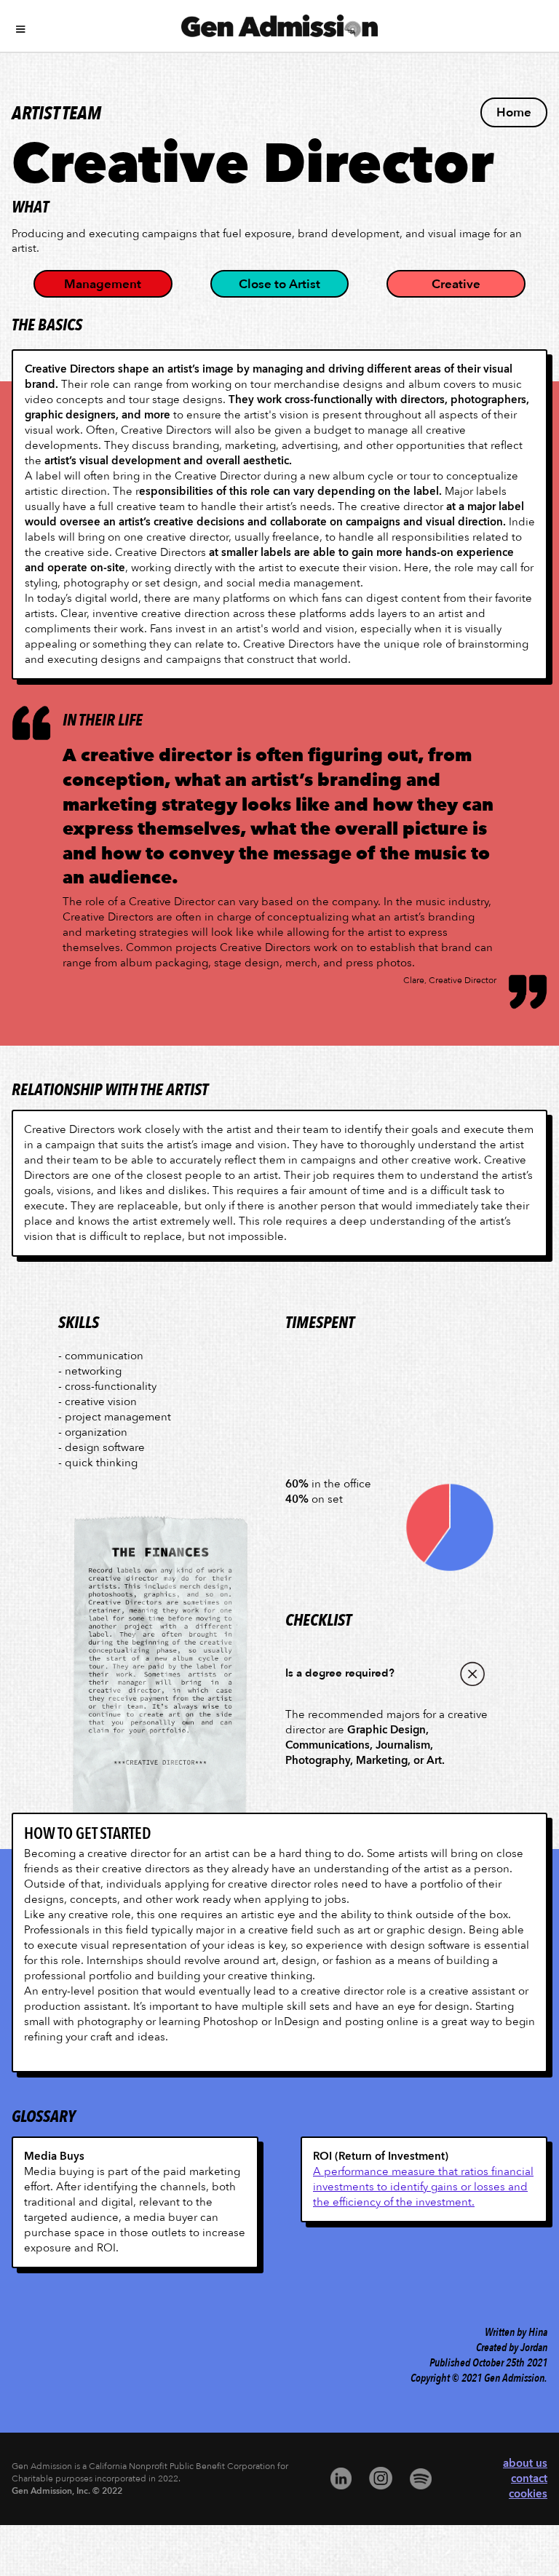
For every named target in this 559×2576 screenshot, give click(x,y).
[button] (279, 25)
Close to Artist (279, 284)
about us (525, 2463)
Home (514, 112)
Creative (456, 284)
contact (529, 2478)
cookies (528, 2494)
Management (103, 284)
